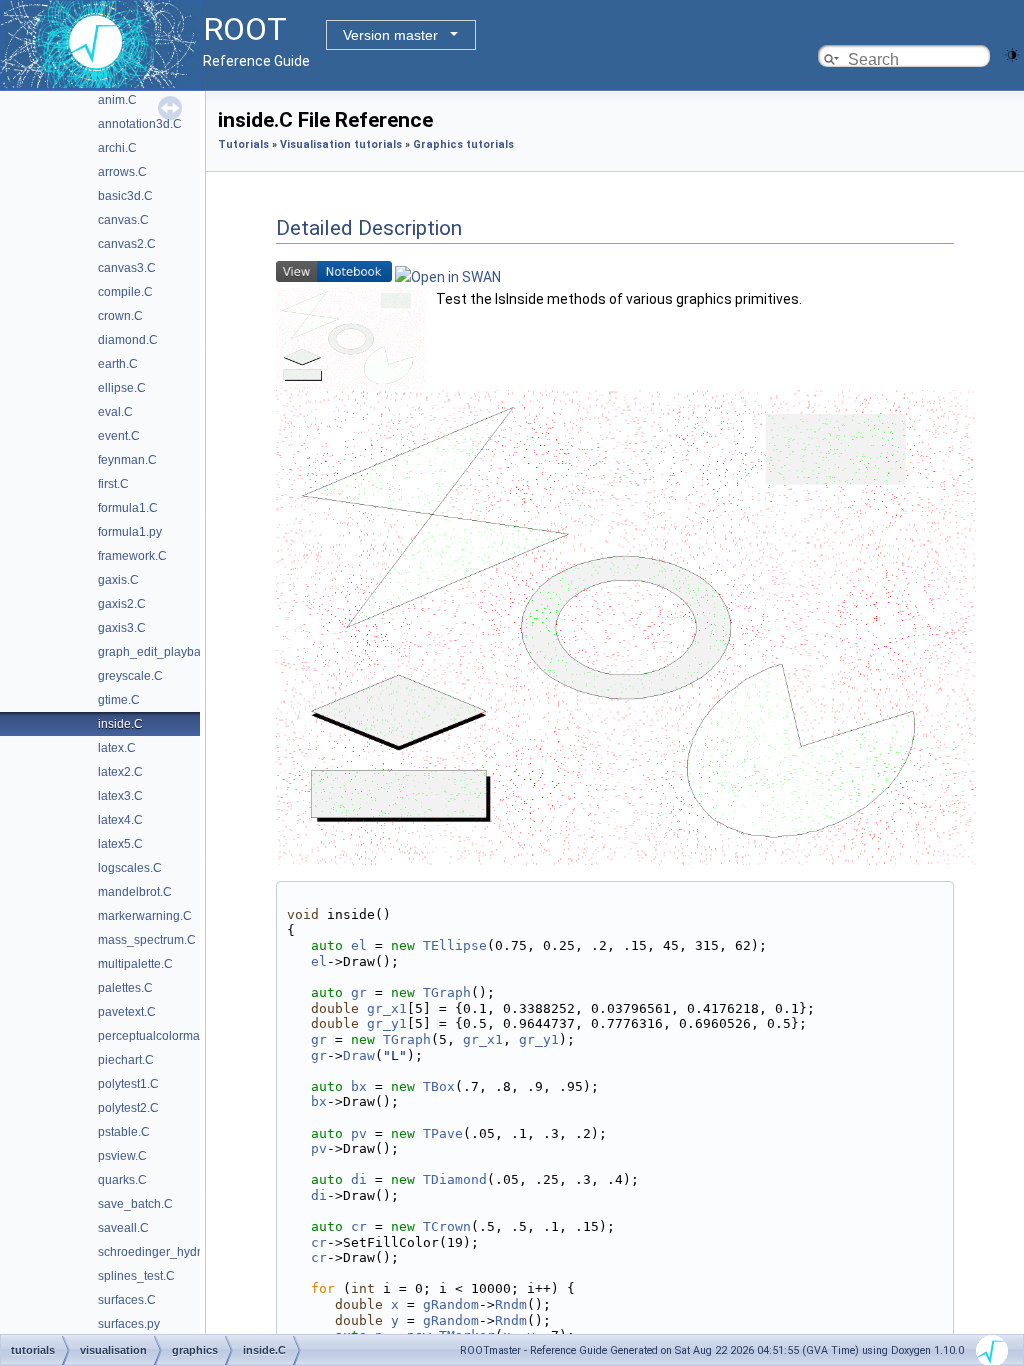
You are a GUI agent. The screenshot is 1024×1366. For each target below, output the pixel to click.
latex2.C (120, 772)
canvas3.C (127, 268)
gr (359, 992)
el (359, 945)
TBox (439, 1086)
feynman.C (127, 460)
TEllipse (455, 945)
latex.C (117, 748)
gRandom (451, 1304)
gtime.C (119, 700)
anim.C (117, 100)
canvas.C (123, 220)
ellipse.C (122, 388)
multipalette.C (135, 964)
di (359, 1179)
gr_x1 (387, 1008)
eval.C (115, 412)
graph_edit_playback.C (161, 652)
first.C (113, 484)
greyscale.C (130, 676)
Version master (390, 35)
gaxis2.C (122, 604)
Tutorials (243, 144)
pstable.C (124, 1132)
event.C (119, 436)
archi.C (117, 148)
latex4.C (120, 820)
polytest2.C (128, 1108)
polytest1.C (128, 1084)
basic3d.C (125, 196)
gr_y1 (387, 1023)
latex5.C (120, 844)
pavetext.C (127, 1012)
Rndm (511, 1304)
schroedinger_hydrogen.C (169, 1252)
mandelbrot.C (135, 892)
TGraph (447, 992)
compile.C (125, 292)
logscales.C (130, 868)
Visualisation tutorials (341, 144)
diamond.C (128, 340)
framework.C (132, 556)
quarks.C (122, 1180)
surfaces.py (129, 1324)
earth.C (118, 364)
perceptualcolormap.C (158, 1036)
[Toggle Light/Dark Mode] (1012, 53)
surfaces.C (127, 1300)
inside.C (120, 724)
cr (359, 1226)
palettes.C (125, 988)
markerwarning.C (145, 916)
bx (359, 1086)
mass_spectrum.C (147, 940)
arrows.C (122, 172)
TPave (443, 1133)
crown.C (120, 316)
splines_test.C (136, 1276)
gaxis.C (118, 580)
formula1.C (128, 508)
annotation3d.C (140, 124)
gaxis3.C (122, 628)
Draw (359, 1055)
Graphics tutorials (463, 144)
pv (359, 1133)
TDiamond (455, 1179)
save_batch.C (135, 1204)
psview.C (122, 1156)
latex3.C (120, 796)
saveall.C (123, 1228)
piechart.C (126, 1060)
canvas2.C (127, 244)
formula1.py (130, 532)
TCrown (447, 1226)
